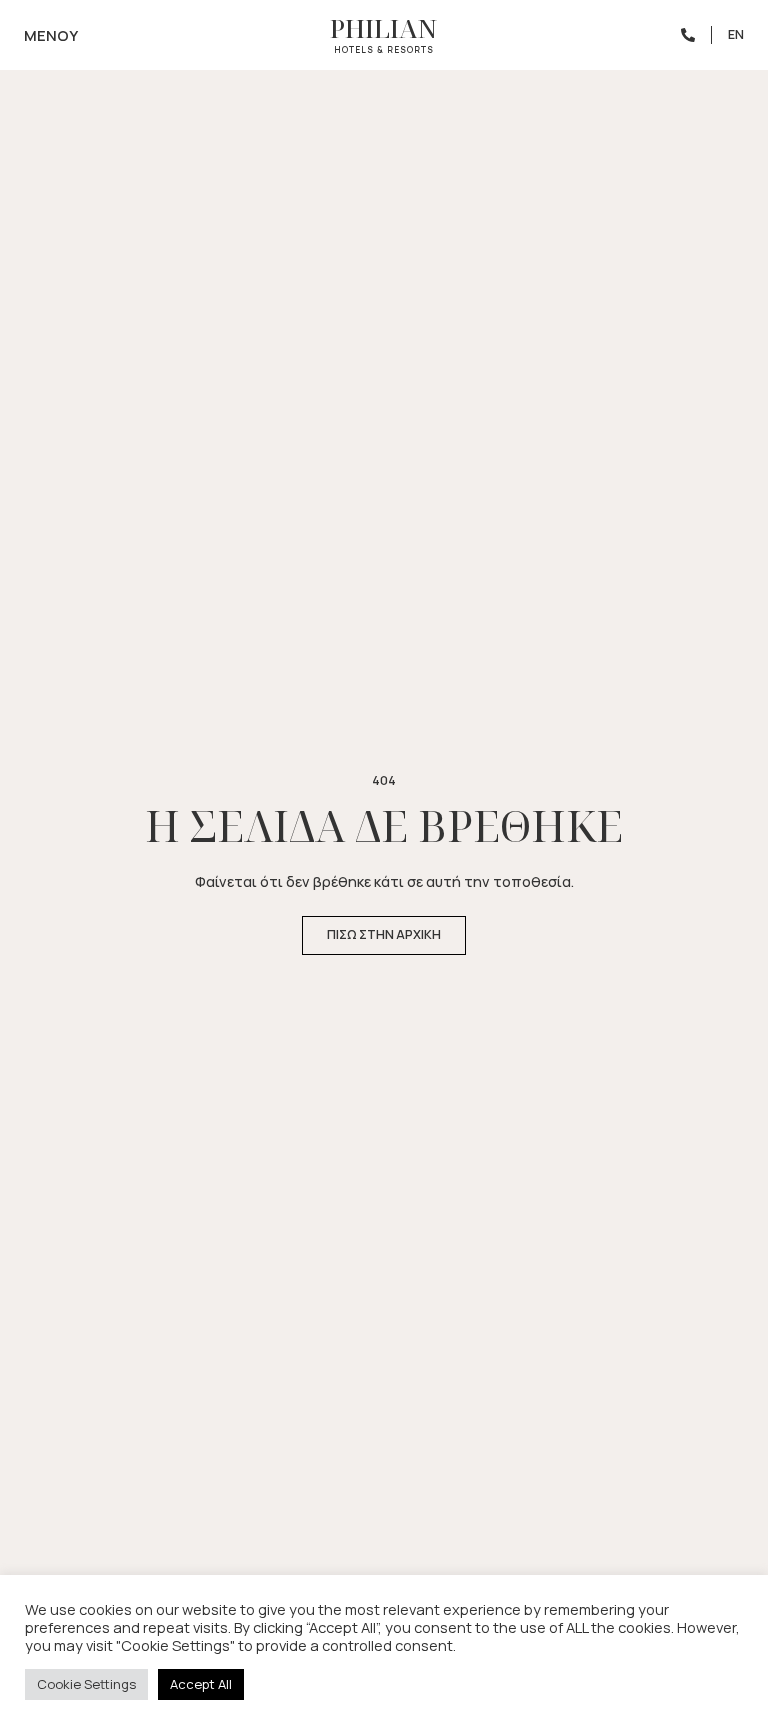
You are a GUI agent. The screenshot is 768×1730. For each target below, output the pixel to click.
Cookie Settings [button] (86, 1684)
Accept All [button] (201, 1684)
